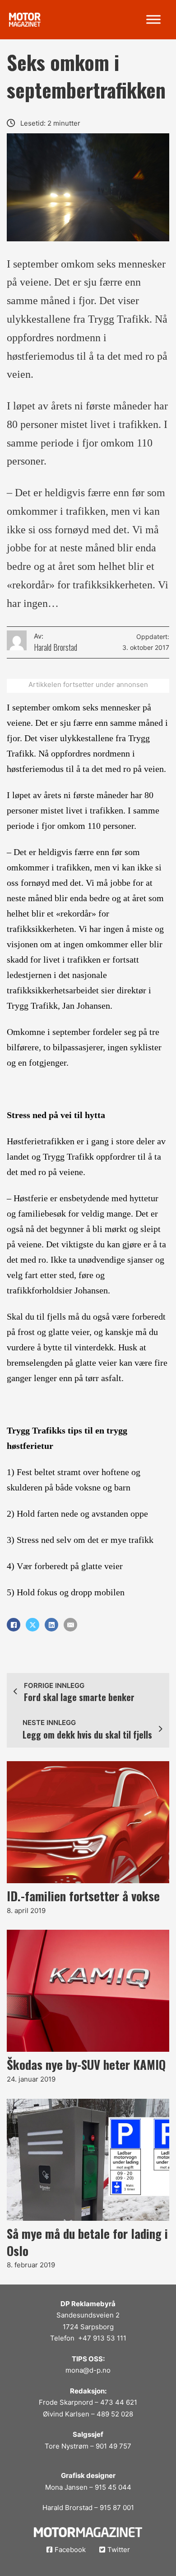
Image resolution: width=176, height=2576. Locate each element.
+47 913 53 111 (102, 2338)
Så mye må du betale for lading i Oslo (87, 2242)
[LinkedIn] (51, 1625)
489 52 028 (115, 2414)
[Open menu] (153, 19)
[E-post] (70, 1625)
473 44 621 (119, 2402)
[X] (32, 1625)
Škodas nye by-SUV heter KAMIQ (86, 2064)
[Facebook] (14, 1625)
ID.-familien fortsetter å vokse (83, 1896)
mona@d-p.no (88, 2370)
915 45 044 (113, 2487)
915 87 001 (117, 2508)
